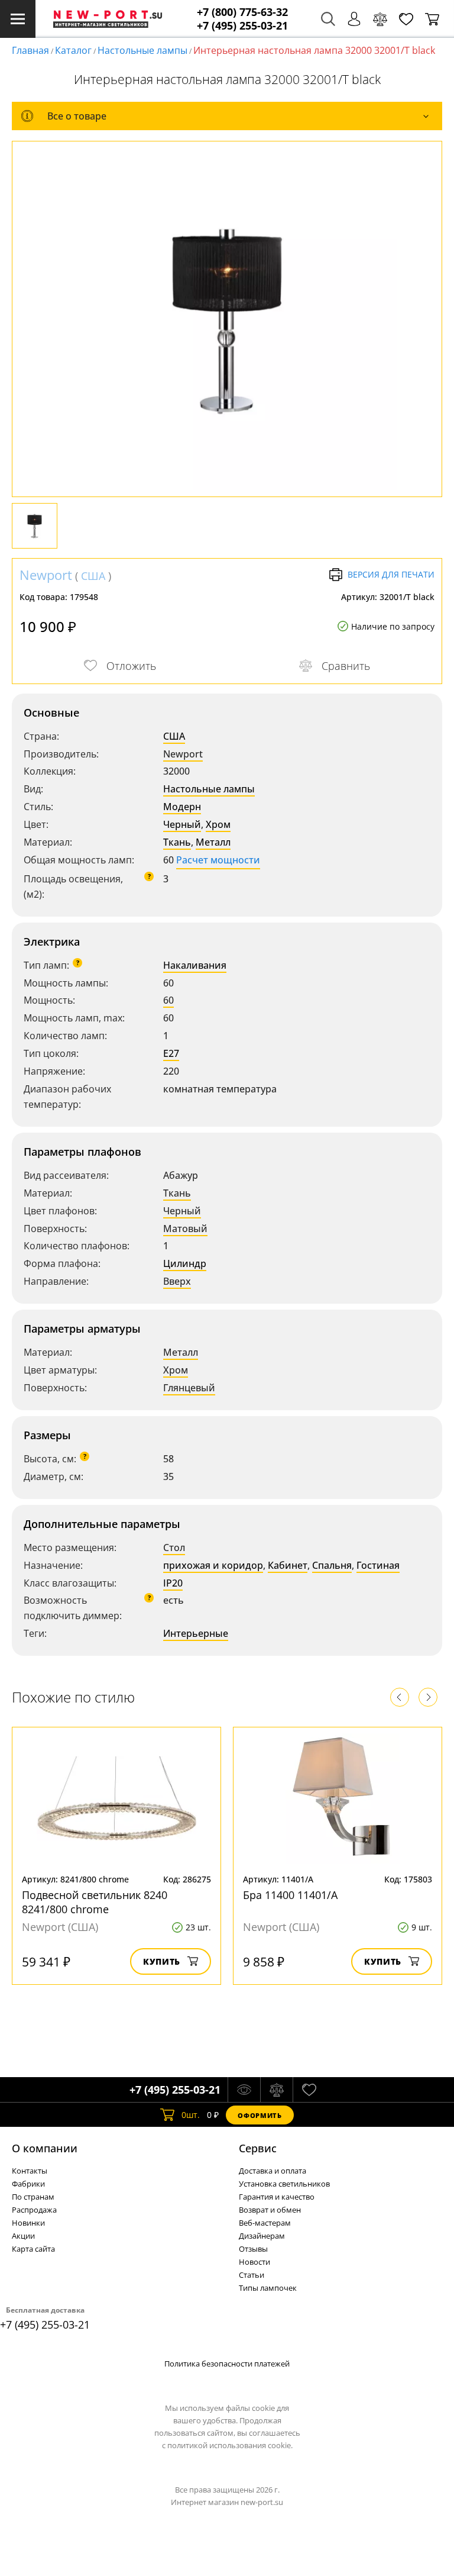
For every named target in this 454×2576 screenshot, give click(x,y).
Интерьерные (196, 1633)
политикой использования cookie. (230, 2445)
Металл (213, 842)
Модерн (182, 807)
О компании (45, 2148)
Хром (218, 824)
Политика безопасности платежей (227, 2364)
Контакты (30, 2171)
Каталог (73, 50)
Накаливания (195, 965)
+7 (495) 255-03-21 (242, 26)
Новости (254, 2262)
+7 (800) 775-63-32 (242, 12)
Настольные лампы (142, 50)
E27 (171, 1053)
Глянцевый (189, 1388)
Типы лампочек (268, 2288)
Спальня (332, 1565)
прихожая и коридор (213, 1565)
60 (168, 1000)
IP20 (173, 1583)
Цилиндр (185, 1263)
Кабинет (288, 1565)
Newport (46, 575)
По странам (33, 2197)
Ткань (177, 842)
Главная (30, 50)
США (93, 576)
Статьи (252, 2275)
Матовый (185, 1229)
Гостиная (378, 1565)
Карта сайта (33, 2249)
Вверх (177, 1281)
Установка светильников (284, 2184)
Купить (162, 1961)
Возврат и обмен (270, 2210)
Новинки (28, 2223)
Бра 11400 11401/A (290, 1895)
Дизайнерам (262, 2236)
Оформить (260, 2115)
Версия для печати (391, 574)
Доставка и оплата (273, 2171)
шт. (191, 2115)
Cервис (258, 2148)
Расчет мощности (218, 860)
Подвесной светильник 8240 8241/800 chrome (95, 1902)
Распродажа (34, 2210)
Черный (182, 824)
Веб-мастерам (265, 2223)
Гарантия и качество (277, 2197)
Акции (23, 2236)
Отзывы (253, 2249)
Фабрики (28, 2184)
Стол (174, 1547)
